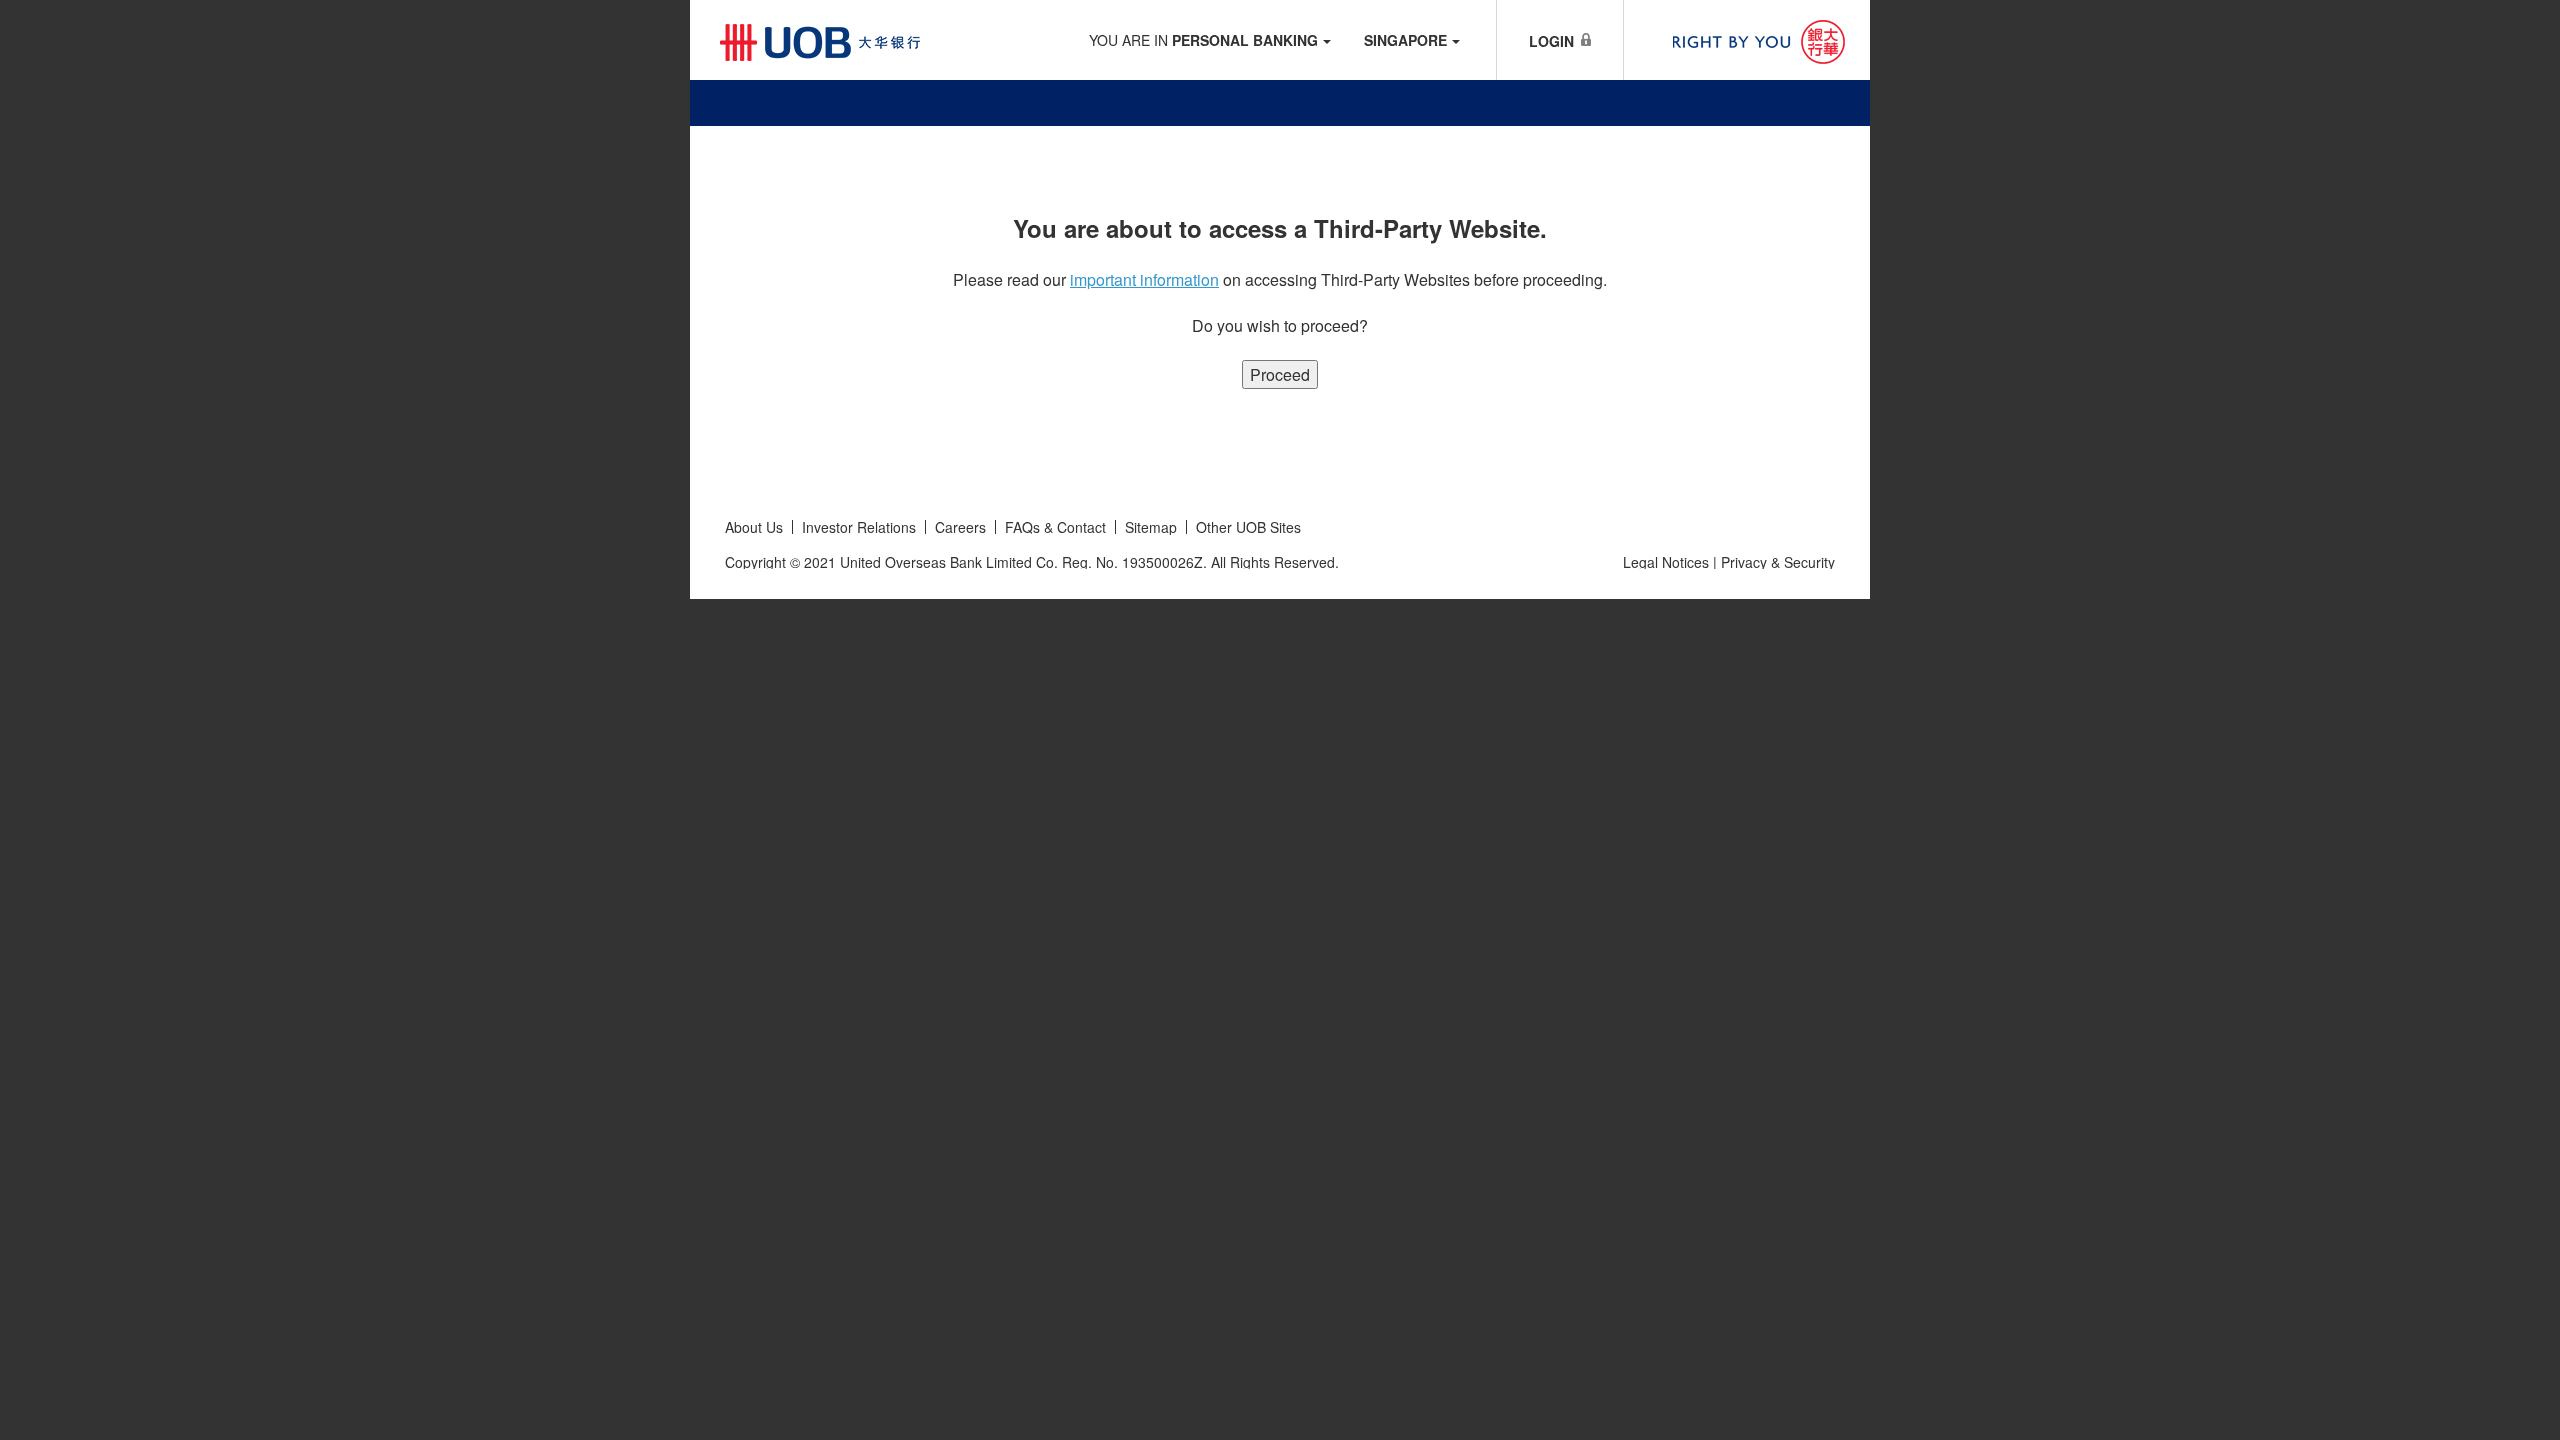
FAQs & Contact (1055, 527)
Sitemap (1151, 527)
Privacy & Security (1778, 562)
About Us (754, 527)
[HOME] (1280, 95)
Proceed (1280, 374)
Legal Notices (1666, 562)
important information (1144, 279)
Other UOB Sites (1248, 527)
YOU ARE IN (1203, 40)
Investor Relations (859, 527)
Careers (960, 527)
